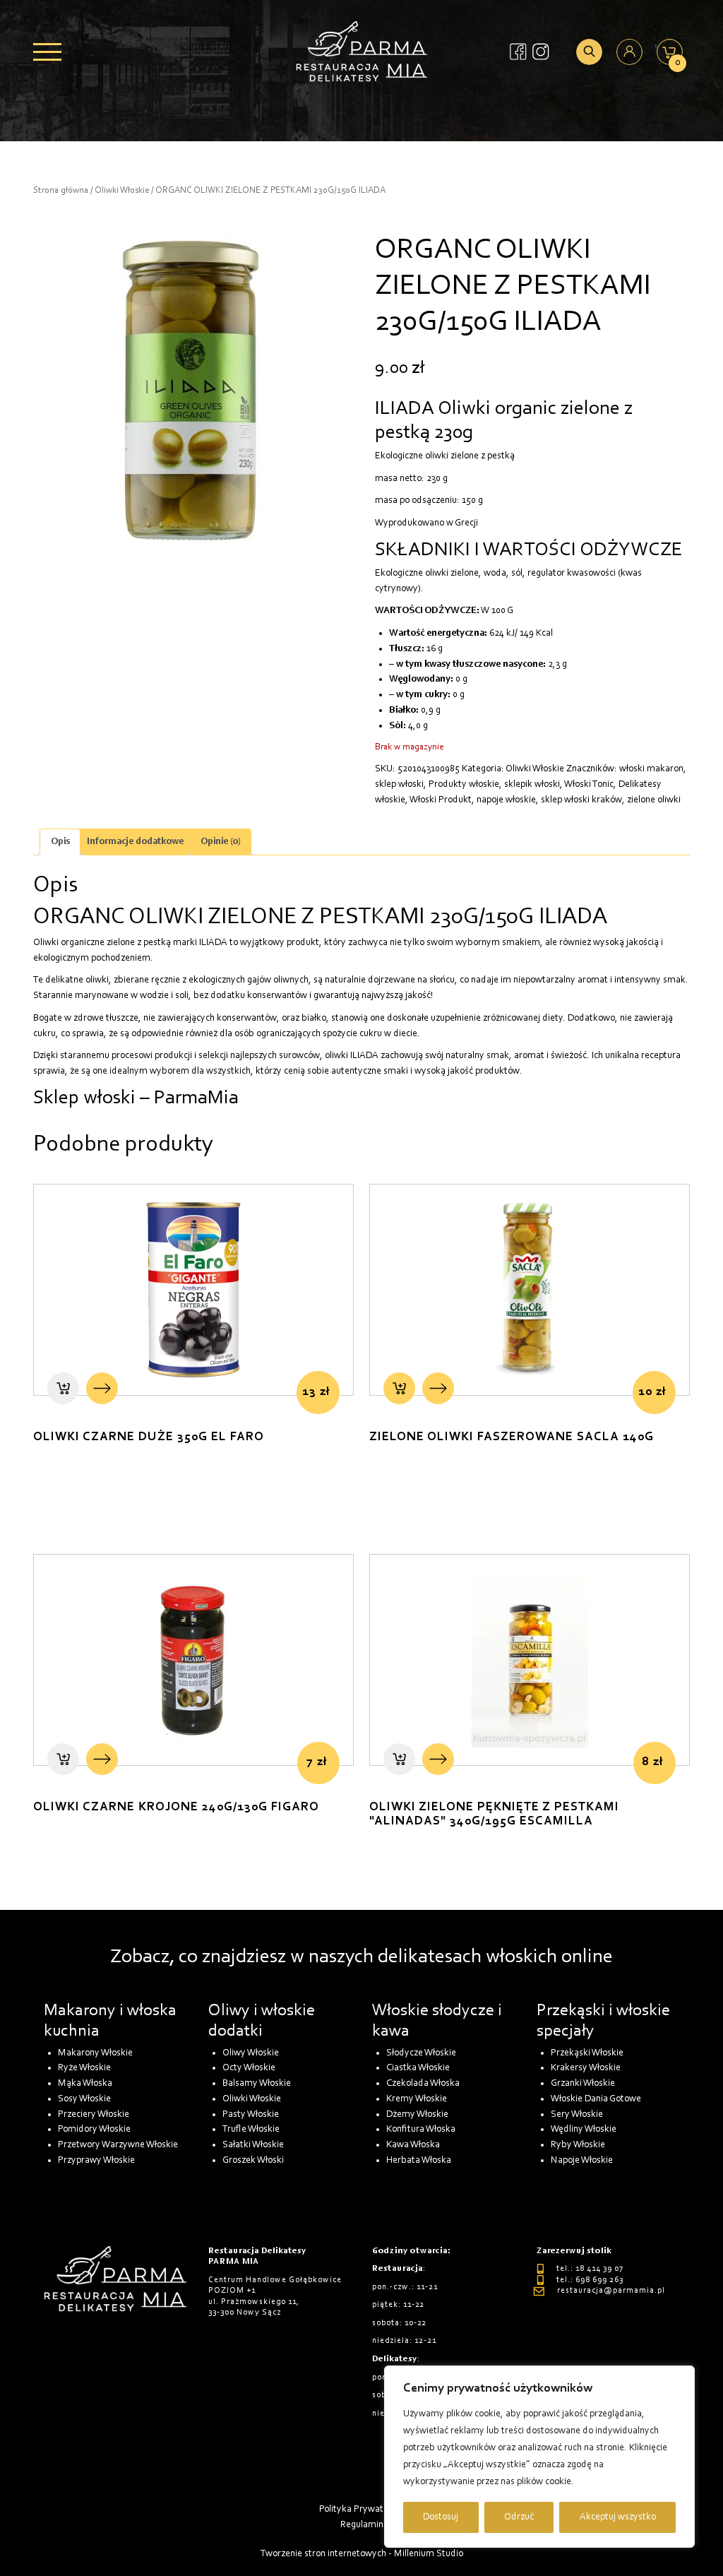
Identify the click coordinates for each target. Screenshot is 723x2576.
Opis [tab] (60, 842)
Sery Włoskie (577, 2114)
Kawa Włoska (413, 2145)
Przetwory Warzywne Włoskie (118, 2145)
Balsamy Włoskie (257, 2083)
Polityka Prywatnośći (361, 2509)
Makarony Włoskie (95, 2053)
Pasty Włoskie (251, 2114)
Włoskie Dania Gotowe (596, 2099)
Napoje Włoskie (582, 2160)
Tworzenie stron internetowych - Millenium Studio (362, 2554)
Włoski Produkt (441, 800)
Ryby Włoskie (578, 2145)
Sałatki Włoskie (253, 2145)
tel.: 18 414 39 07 (590, 2269)
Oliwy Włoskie (251, 2053)
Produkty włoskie (464, 784)
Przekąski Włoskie (587, 2053)
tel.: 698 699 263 (590, 2280)
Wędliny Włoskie (584, 2129)
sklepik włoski (532, 784)
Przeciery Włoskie (94, 2114)
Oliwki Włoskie (122, 190)
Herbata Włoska (419, 2160)
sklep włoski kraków (581, 800)
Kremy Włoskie (417, 2099)
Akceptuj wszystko (618, 2517)
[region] (539, 2457)
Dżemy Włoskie (417, 2114)
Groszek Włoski (253, 2160)
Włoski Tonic (589, 784)
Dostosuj (441, 2517)
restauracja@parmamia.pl (611, 2291)
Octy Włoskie (249, 2068)
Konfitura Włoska (421, 2129)
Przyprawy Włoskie (96, 2160)
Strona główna (61, 190)
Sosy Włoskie (84, 2099)
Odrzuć (519, 2517)
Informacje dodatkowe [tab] (135, 842)
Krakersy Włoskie (586, 2068)
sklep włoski (399, 784)
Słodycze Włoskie (421, 2053)
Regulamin (362, 2525)
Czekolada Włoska (423, 2083)
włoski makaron (651, 769)
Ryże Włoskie (84, 2068)
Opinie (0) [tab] (221, 842)
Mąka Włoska (85, 2083)
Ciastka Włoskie (418, 2068)
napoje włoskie (506, 800)
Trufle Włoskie (251, 2129)
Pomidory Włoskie (94, 2129)
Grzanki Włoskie (583, 2083)
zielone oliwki (654, 800)
